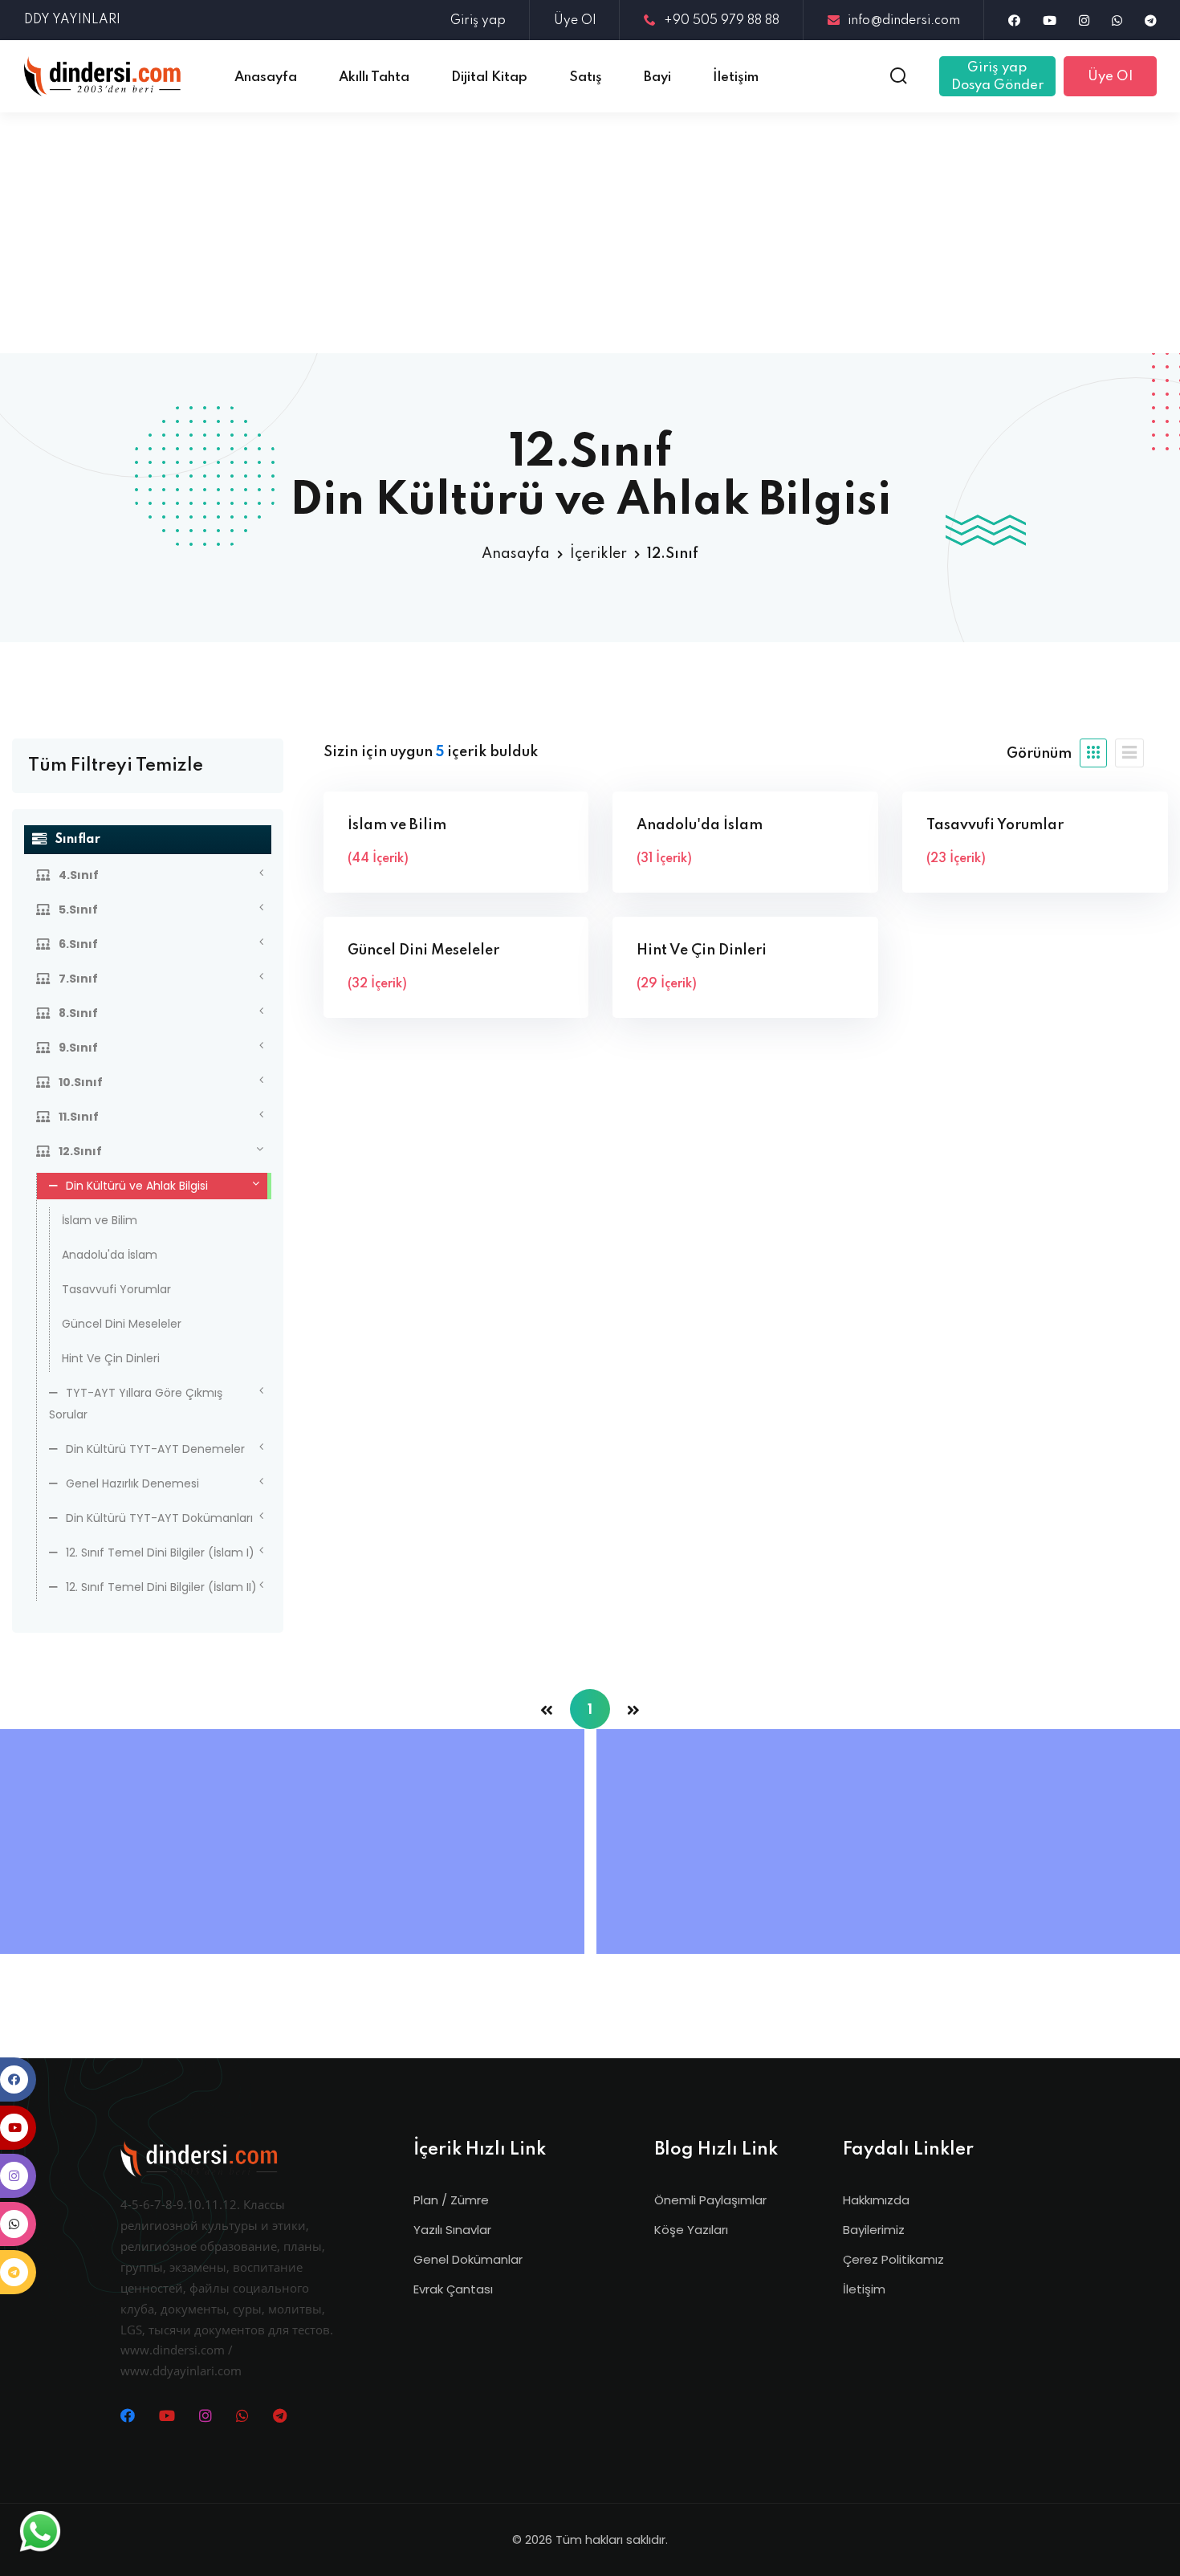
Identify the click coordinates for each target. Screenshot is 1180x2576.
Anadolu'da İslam (110, 1255)
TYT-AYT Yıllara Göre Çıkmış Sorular (136, 1404)
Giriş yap (478, 21)
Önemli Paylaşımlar (710, 2200)
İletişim (864, 2289)
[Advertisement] (590, 233)
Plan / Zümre (451, 2200)
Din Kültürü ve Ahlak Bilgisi (137, 1186)
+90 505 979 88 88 (722, 21)
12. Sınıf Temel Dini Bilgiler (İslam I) (160, 1553)
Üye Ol (575, 21)
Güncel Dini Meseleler (122, 1324)
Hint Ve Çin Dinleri (111, 1358)
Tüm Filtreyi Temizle (116, 766)
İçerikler (598, 554)
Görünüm (1039, 754)
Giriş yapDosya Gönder (997, 77)
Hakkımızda (876, 2200)
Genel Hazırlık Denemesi (132, 1483)
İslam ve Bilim (100, 1220)
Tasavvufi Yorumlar (116, 1289)
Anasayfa (516, 554)
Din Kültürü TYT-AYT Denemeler (155, 1449)
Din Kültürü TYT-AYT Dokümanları (159, 1518)
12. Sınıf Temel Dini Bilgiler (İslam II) (161, 1587)
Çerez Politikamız (893, 2259)
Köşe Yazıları (691, 2230)
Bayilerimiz (874, 2230)
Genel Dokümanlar (468, 2259)
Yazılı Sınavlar (452, 2230)
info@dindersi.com (904, 21)
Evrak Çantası (453, 2289)
